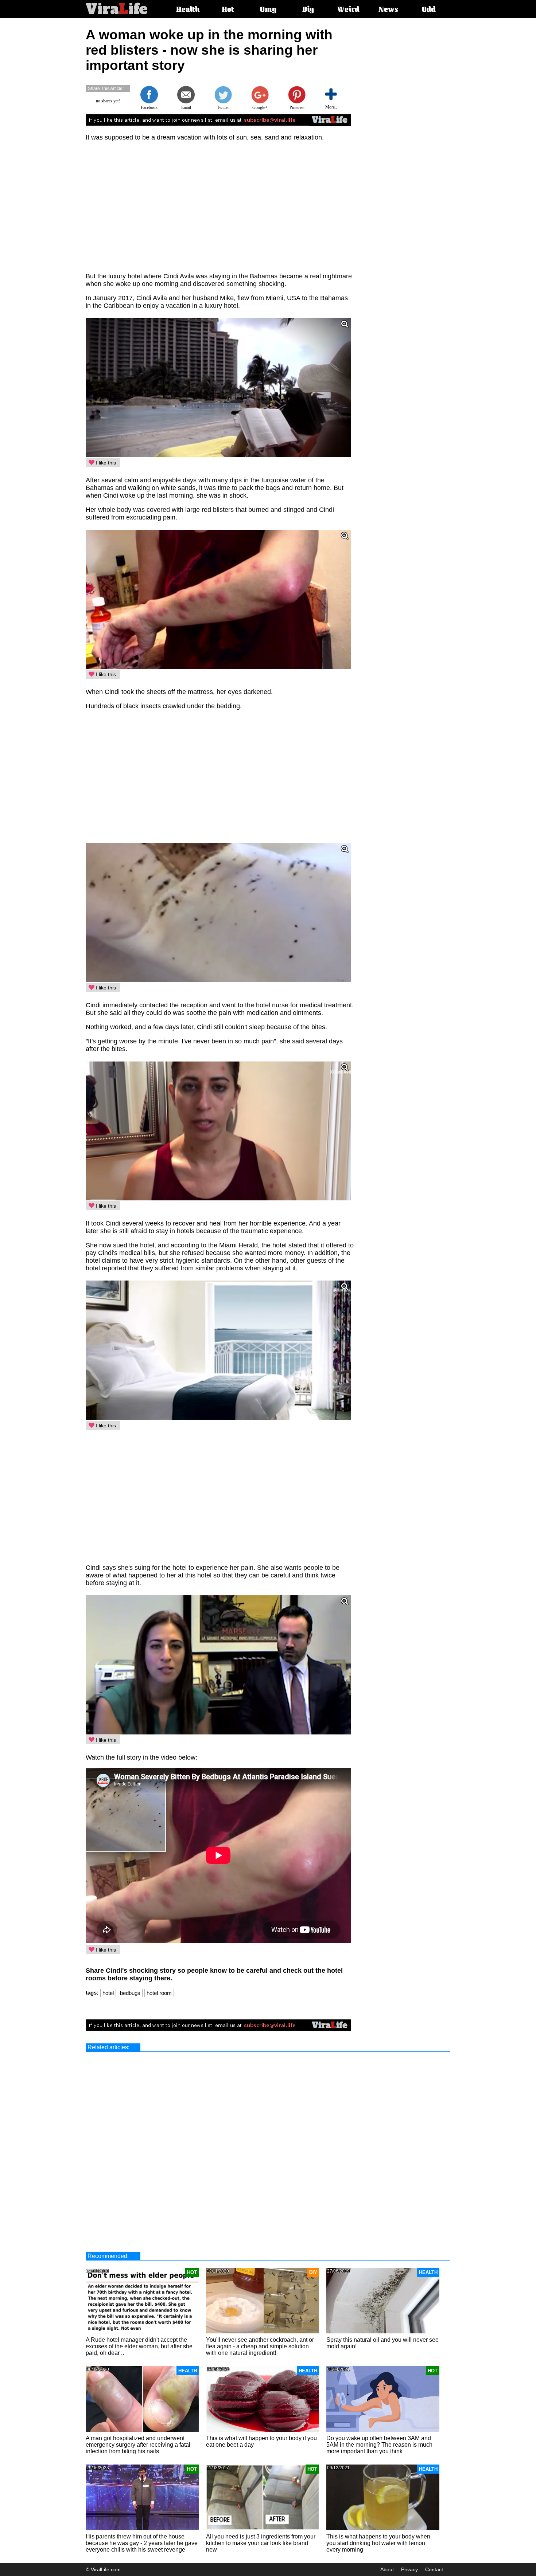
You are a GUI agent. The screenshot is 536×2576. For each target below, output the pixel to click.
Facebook (149, 107)
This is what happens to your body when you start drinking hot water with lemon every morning (378, 2543)
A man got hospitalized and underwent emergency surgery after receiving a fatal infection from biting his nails (138, 2445)
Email (186, 107)
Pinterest (297, 107)
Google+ (260, 107)
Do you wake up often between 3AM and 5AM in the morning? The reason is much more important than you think (379, 2445)
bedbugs (130, 1993)
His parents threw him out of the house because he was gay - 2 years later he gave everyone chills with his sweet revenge (142, 2543)
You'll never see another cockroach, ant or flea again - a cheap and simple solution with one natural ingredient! (260, 2346)
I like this (105, 463)
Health (188, 10)
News (388, 10)
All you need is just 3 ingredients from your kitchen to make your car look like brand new (261, 2543)
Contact (434, 2569)
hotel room (159, 1993)
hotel (108, 1993)
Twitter (223, 107)
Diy (308, 10)
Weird (348, 10)
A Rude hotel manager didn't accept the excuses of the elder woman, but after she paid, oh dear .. (139, 2346)
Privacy (409, 2569)
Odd (429, 10)
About (387, 2569)
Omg (268, 10)
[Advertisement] (416, 137)
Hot (228, 10)
